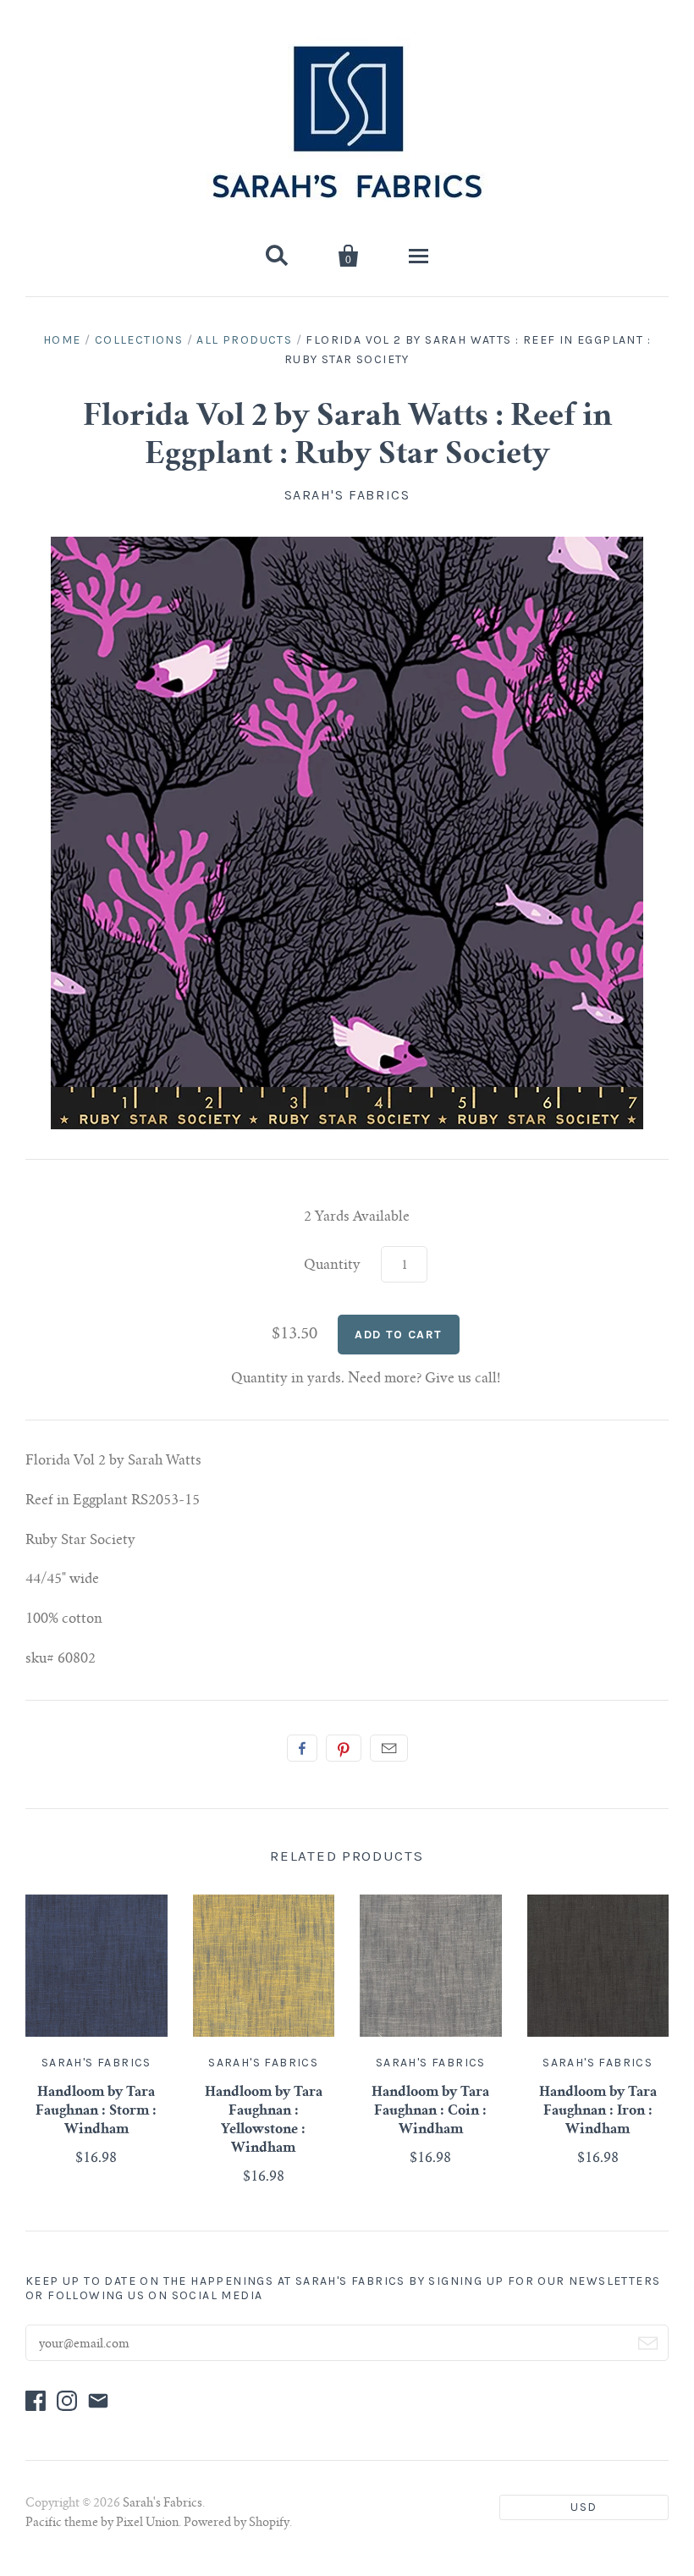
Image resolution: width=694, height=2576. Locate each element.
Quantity (332, 1266)
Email (389, 1748)
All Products (244, 340)
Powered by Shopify (237, 2524)
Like (302, 1748)
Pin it (344, 1748)
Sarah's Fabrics (347, 495)
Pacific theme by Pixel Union (102, 2524)
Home (62, 340)
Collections (139, 340)
